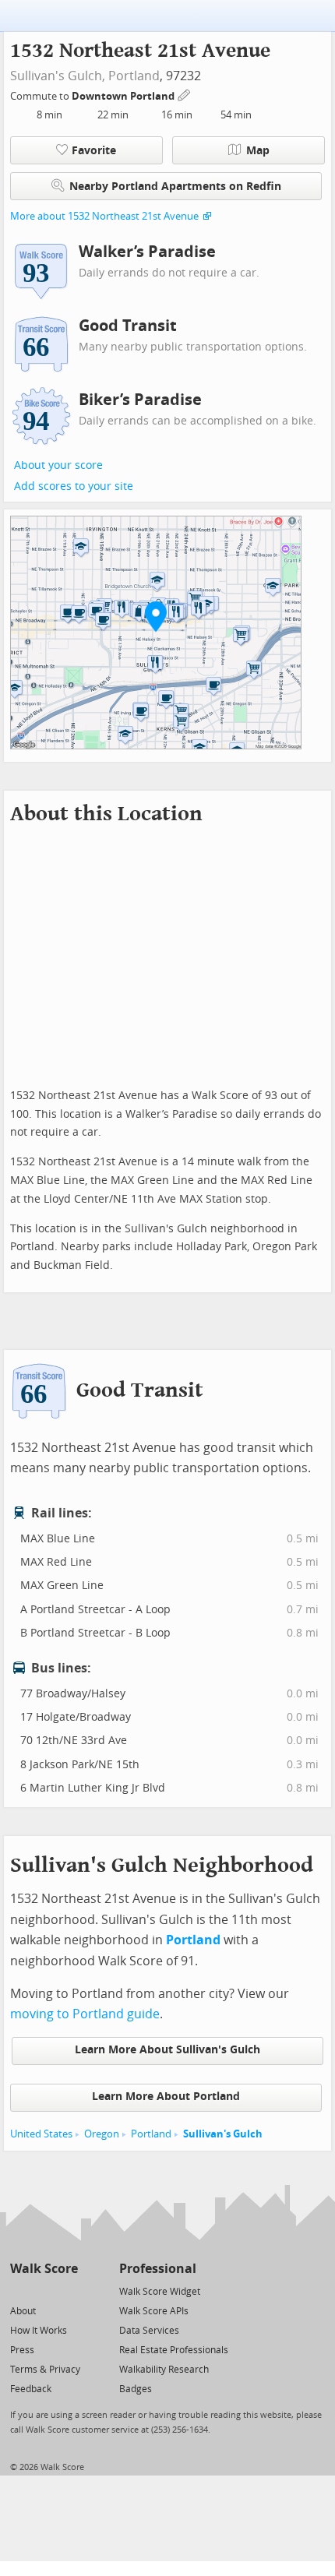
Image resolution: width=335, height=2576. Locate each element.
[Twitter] (19, 2291)
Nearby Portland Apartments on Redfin (175, 187)
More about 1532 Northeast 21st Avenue (104, 216)
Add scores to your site (74, 486)
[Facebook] (43, 2291)
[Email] (67, 2291)
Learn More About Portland (166, 2097)
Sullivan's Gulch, (58, 76)
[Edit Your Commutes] (185, 94)
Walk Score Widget (160, 2292)
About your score (58, 465)
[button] (156, 616)
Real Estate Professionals (174, 2350)
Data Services (149, 2331)
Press (22, 2350)
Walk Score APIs (154, 2311)
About (23, 2311)
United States (41, 2134)
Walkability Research (164, 2370)
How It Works (39, 2331)
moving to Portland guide (85, 2014)
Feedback (31, 2389)
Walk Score (44, 2269)
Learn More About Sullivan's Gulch (167, 2050)
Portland (134, 76)
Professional (158, 2269)
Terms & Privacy (45, 2370)
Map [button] (258, 151)
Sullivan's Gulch (223, 2134)
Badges (136, 2389)
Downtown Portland (124, 96)
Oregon (102, 2134)
